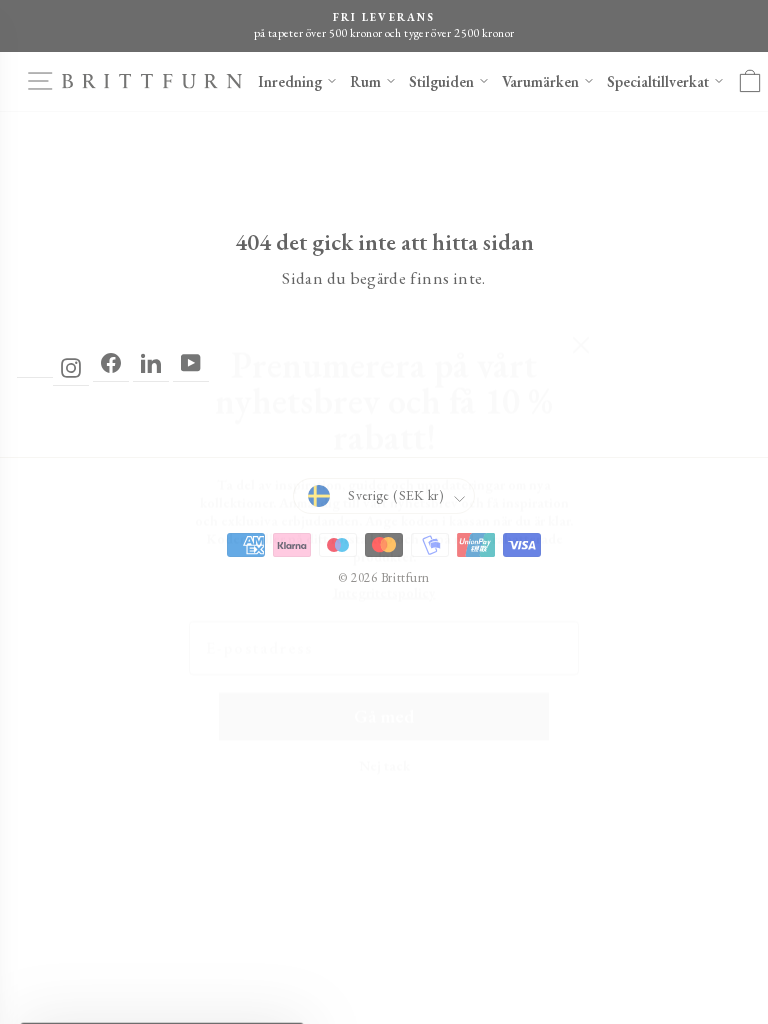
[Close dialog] (581, 298)
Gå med (384, 669)
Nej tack (384, 718)
